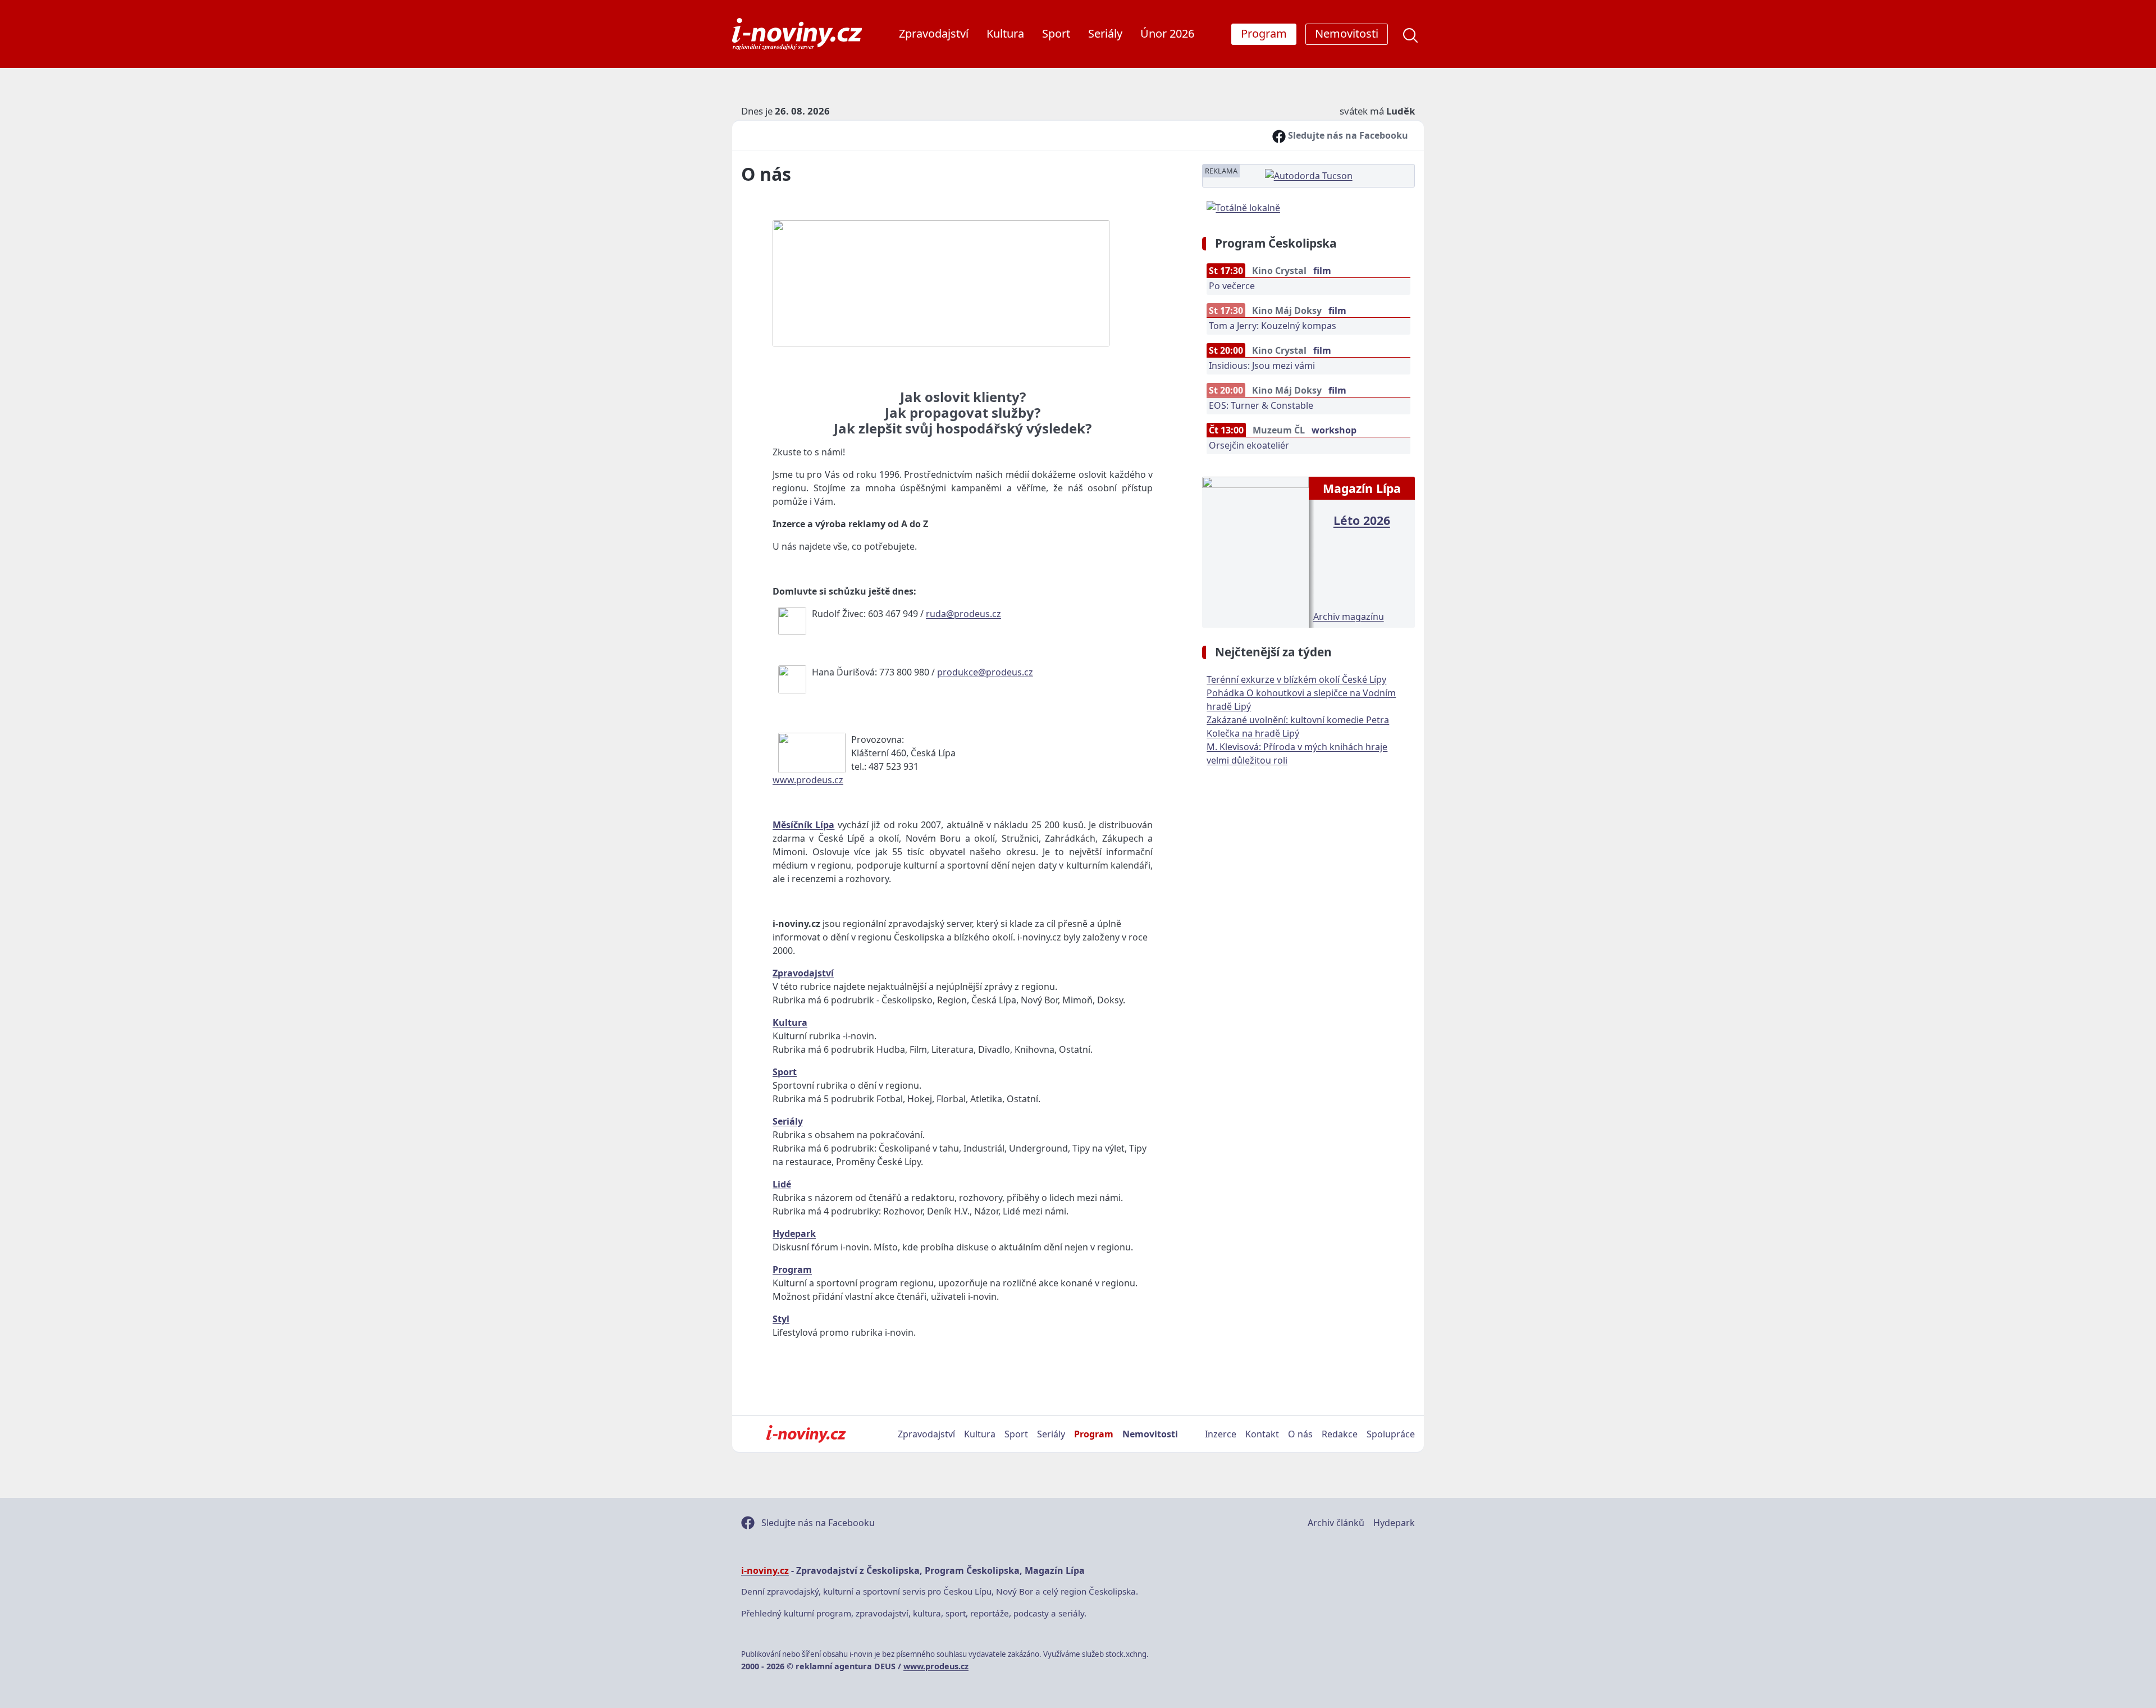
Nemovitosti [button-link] (1347, 33)
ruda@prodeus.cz (963, 614)
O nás (1300, 1434)
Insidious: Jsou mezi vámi (1262, 366)
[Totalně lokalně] (1243, 207)
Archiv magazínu (1349, 616)
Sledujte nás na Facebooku (1347, 135)
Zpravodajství (934, 33)
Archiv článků (1336, 1523)
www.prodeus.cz (808, 780)
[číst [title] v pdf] (1255, 551)
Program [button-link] (1264, 33)
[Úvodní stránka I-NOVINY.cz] (806, 1434)
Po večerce (1232, 286)
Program (1094, 1434)
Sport (1056, 33)
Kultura (1005, 33)
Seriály (1105, 33)
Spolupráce (1391, 1434)
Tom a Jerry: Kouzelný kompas (1273, 326)
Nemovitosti (1150, 1434)
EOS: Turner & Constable (1261, 405)
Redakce (1340, 1434)
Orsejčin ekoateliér (1249, 445)
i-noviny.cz (765, 1570)
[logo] (797, 34)
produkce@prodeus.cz (985, 672)
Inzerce (1221, 1434)
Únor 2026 (1167, 33)
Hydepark (1394, 1523)
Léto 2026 (1362, 520)
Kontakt (1262, 1434)
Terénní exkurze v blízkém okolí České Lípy (1296, 679)
